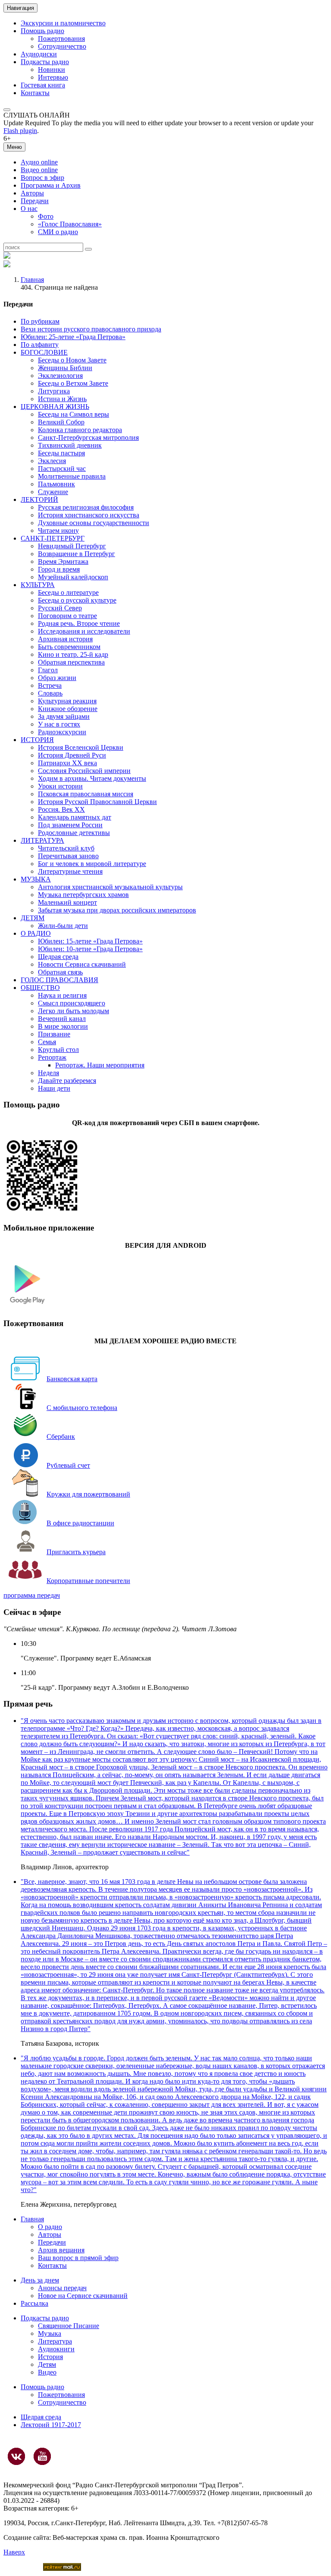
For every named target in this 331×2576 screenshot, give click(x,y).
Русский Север (60, 608)
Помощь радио (42, 31)
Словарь (50, 693)
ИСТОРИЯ (37, 740)
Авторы (32, 193)
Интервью (53, 77)
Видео (47, 2372)
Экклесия (52, 461)
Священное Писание (69, 2326)
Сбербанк (61, 1436)
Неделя (48, 1073)
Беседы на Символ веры (73, 414)
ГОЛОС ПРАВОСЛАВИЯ (59, 980)
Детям (47, 2364)
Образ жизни (57, 678)
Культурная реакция (67, 701)
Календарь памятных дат (75, 817)
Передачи (35, 201)
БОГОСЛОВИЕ (44, 352)
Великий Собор (61, 422)
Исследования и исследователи (84, 631)
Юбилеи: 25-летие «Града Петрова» (73, 337)
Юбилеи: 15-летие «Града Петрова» (90, 941)
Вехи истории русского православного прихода (91, 329)
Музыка (50, 2333)
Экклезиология (60, 376)
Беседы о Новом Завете (72, 360)
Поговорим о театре (67, 616)
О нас (29, 209)
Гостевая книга (43, 85)
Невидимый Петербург (72, 546)
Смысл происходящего (72, 1003)
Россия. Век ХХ (61, 809)
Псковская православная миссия (86, 794)
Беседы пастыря (61, 453)
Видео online (39, 170)
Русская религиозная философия (86, 507)
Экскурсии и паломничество (63, 23)
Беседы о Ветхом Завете (73, 383)
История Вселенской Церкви (81, 747)
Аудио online (39, 162)
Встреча (50, 685)
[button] (7, 110)
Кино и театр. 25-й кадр (73, 654)
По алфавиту (40, 345)
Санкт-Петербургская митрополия (88, 438)
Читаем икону (58, 530)
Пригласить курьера (76, 1552)
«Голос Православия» (70, 224)
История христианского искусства (89, 515)
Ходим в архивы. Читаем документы (92, 778)
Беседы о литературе (68, 592)
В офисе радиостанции (80, 1523)
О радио (50, 2227)
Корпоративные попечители (88, 1581)
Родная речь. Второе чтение (79, 623)
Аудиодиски (39, 54)
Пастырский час (62, 469)
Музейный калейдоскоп (73, 577)
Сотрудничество (62, 46)
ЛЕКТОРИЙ (39, 499)
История (50, 2357)
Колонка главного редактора (80, 430)
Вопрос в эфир (42, 178)
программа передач (32, 1595)
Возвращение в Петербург (77, 554)
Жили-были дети (63, 926)
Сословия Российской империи (84, 771)
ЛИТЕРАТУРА (42, 840)
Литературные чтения (70, 871)
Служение (53, 492)
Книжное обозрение (68, 709)
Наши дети (54, 1088)
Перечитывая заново (68, 856)
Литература (55, 2341)
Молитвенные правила (72, 476)
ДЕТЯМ (33, 918)
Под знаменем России (70, 825)
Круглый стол (58, 1050)
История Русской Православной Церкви (97, 802)
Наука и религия (62, 995)
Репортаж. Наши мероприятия (100, 1065)
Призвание (54, 1034)
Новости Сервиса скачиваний (82, 964)
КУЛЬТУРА (38, 585)
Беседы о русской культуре (77, 600)
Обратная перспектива (71, 662)
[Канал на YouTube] (42, 2456)
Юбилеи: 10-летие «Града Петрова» (90, 949)
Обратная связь (60, 972)
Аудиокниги (56, 2349)
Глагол (48, 670)
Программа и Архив (51, 185)
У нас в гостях (59, 724)
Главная (32, 280)
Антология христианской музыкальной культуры (110, 887)
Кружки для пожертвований (88, 1494)
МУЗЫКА (36, 879)
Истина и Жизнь (62, 399)
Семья (47, 1042)
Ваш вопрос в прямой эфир (78, 2258)
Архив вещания (61, 2250)
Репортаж (52, 1057)
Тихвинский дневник (70, 445)
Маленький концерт (67, 902)
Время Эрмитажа (63, 561)
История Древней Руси (72, 755)
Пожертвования (61, 39)
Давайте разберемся (67, 1081)
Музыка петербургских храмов (83, 895)
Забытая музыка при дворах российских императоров (117, 910)
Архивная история (65, 639)
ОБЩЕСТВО (40, 988)
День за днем (40, 2280)
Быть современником (69, 647)
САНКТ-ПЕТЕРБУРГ (53, 538)
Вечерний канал (62, 1019)
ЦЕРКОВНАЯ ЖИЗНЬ (55, 407)
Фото (46, 216)
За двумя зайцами (64, 716)
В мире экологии (63, 1026)
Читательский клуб (66, 848)
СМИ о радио (58, 232)
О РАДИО (36, 933)
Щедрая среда (58, 957)
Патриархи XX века (67, 763)
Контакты (35, 93)
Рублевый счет (68, 1465)
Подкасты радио (45, 62)
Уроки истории (60, 786)
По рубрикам (40, 321)
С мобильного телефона (82, 1408)
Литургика (54, 391)
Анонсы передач (62, 2288)
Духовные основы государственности (94, 523)
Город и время (59, 569)
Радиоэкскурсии (62, 732)
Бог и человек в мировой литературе (92, 864)
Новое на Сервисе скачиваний (83, 2296)
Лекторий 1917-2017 (51, 2425)
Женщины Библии (65, 368)
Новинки (52, 70)
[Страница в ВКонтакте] (16, 2456)
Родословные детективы (74, 833)
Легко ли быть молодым (73, 1011)
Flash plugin (20, 131)
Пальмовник (56, 484)
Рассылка (34, 2303)
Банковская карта (72, 1379)
